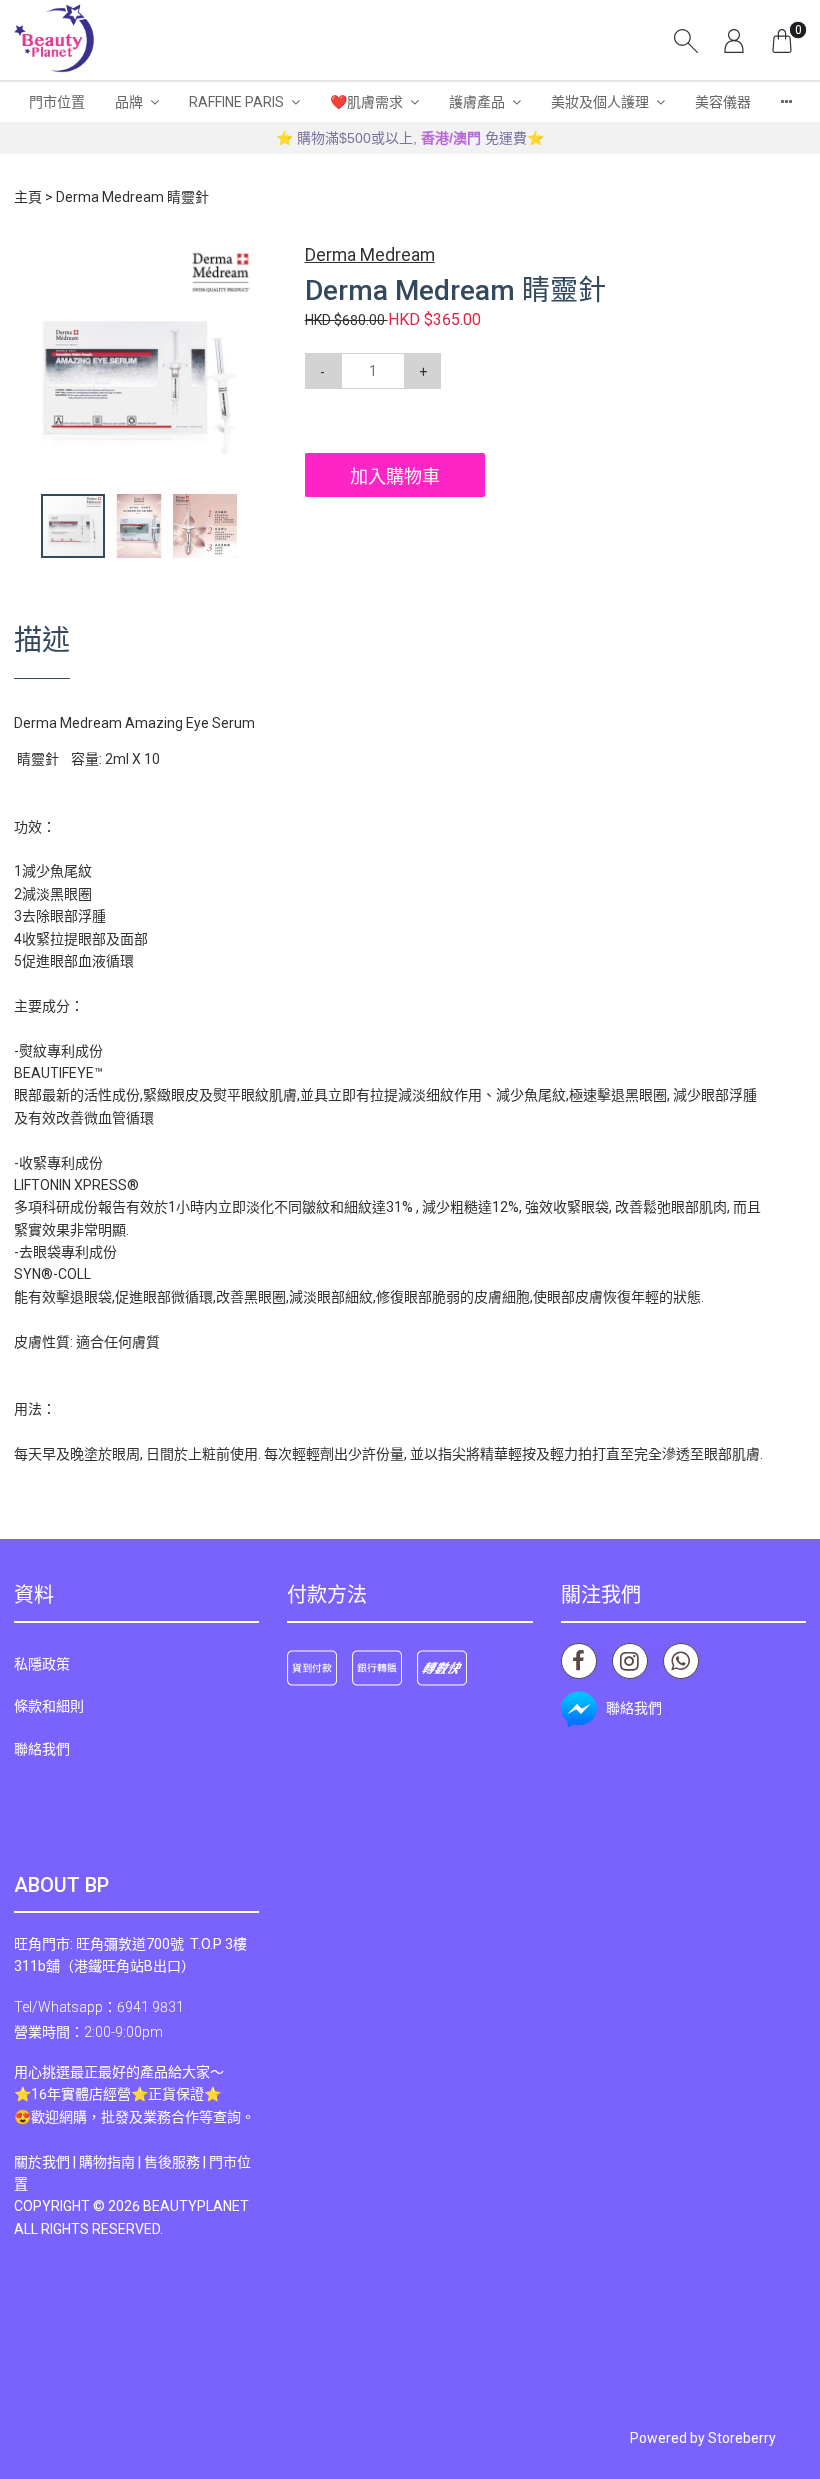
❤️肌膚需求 (366, 102)
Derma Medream (370, 255)
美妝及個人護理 (600, 102)
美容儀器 (723, 102)
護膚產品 (477, 102)
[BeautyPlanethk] (54, 40)
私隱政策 (42, 1664)
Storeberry (742, 2438)
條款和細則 (49, 1706)
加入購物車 (395, 476)
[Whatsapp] (681, 1661)
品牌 (129, 102)
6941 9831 (150, 2007)
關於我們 (42, 2162)
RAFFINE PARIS (236, 102)
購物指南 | (111, 2162)
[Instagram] (630, 1661)
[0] (782, 40)
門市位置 (57, 102)
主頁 (28, 197)
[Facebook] (579, 1661)
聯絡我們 (42, 1749)
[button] (247, 259)
